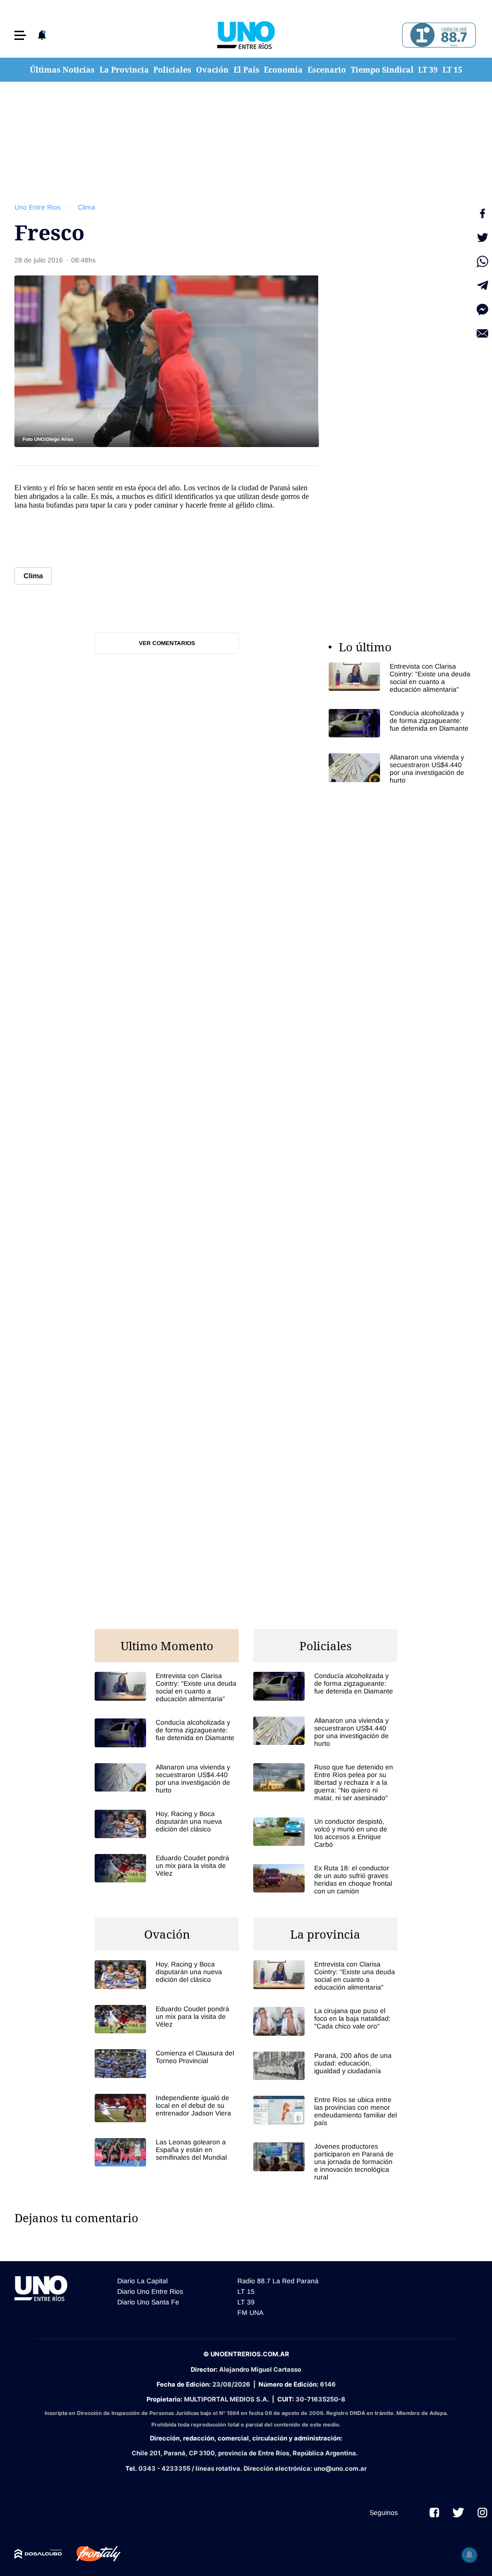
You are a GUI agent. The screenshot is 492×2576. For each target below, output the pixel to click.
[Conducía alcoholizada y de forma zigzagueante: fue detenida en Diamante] (401, 723)
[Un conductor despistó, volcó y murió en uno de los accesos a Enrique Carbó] (325, 1833)
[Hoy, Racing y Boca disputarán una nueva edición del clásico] (167, 1824)
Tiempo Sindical (382, 70)
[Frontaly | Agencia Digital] (91, 2554)
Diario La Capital (142, 2281)
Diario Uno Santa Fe (148, 2302)
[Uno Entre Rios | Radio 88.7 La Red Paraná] (437, 35)
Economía (283, 70)
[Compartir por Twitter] (482, 237)
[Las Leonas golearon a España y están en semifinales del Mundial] (167, 2152)
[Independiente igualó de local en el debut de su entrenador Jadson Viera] (167, 2108)
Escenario (327, 70)
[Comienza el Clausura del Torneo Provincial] (167, 2063)
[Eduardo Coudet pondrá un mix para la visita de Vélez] (167, 1868)
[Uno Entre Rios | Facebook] (434, 2513)
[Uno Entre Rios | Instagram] (482, 2513)
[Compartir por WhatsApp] (482, 261)
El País (246, 70)
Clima (86, 207)
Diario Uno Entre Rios (150, 2291)
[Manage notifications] (469, 2555)
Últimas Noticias (62, 70)
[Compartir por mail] (482, 334)
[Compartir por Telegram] (482, 286)
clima (264, 505)
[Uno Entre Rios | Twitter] (458, 2513)
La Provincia (124, 70)
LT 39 (428, 70)
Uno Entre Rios (37, 207)
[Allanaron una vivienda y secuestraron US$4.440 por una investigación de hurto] (401, 769)
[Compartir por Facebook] (482, 213)
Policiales (172, 70)
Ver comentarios (167, 643)
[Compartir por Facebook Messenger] (482, 310)
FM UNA (250, 2313)
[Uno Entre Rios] (246, 35)
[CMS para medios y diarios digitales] (38, 2554)
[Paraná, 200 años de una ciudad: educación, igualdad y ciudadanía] (325, 2066)
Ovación (212, 70)
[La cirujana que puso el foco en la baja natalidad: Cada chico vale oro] (325, 2021)
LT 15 (452, 70)
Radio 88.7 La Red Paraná (278, 2281)
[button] (20, 35)
